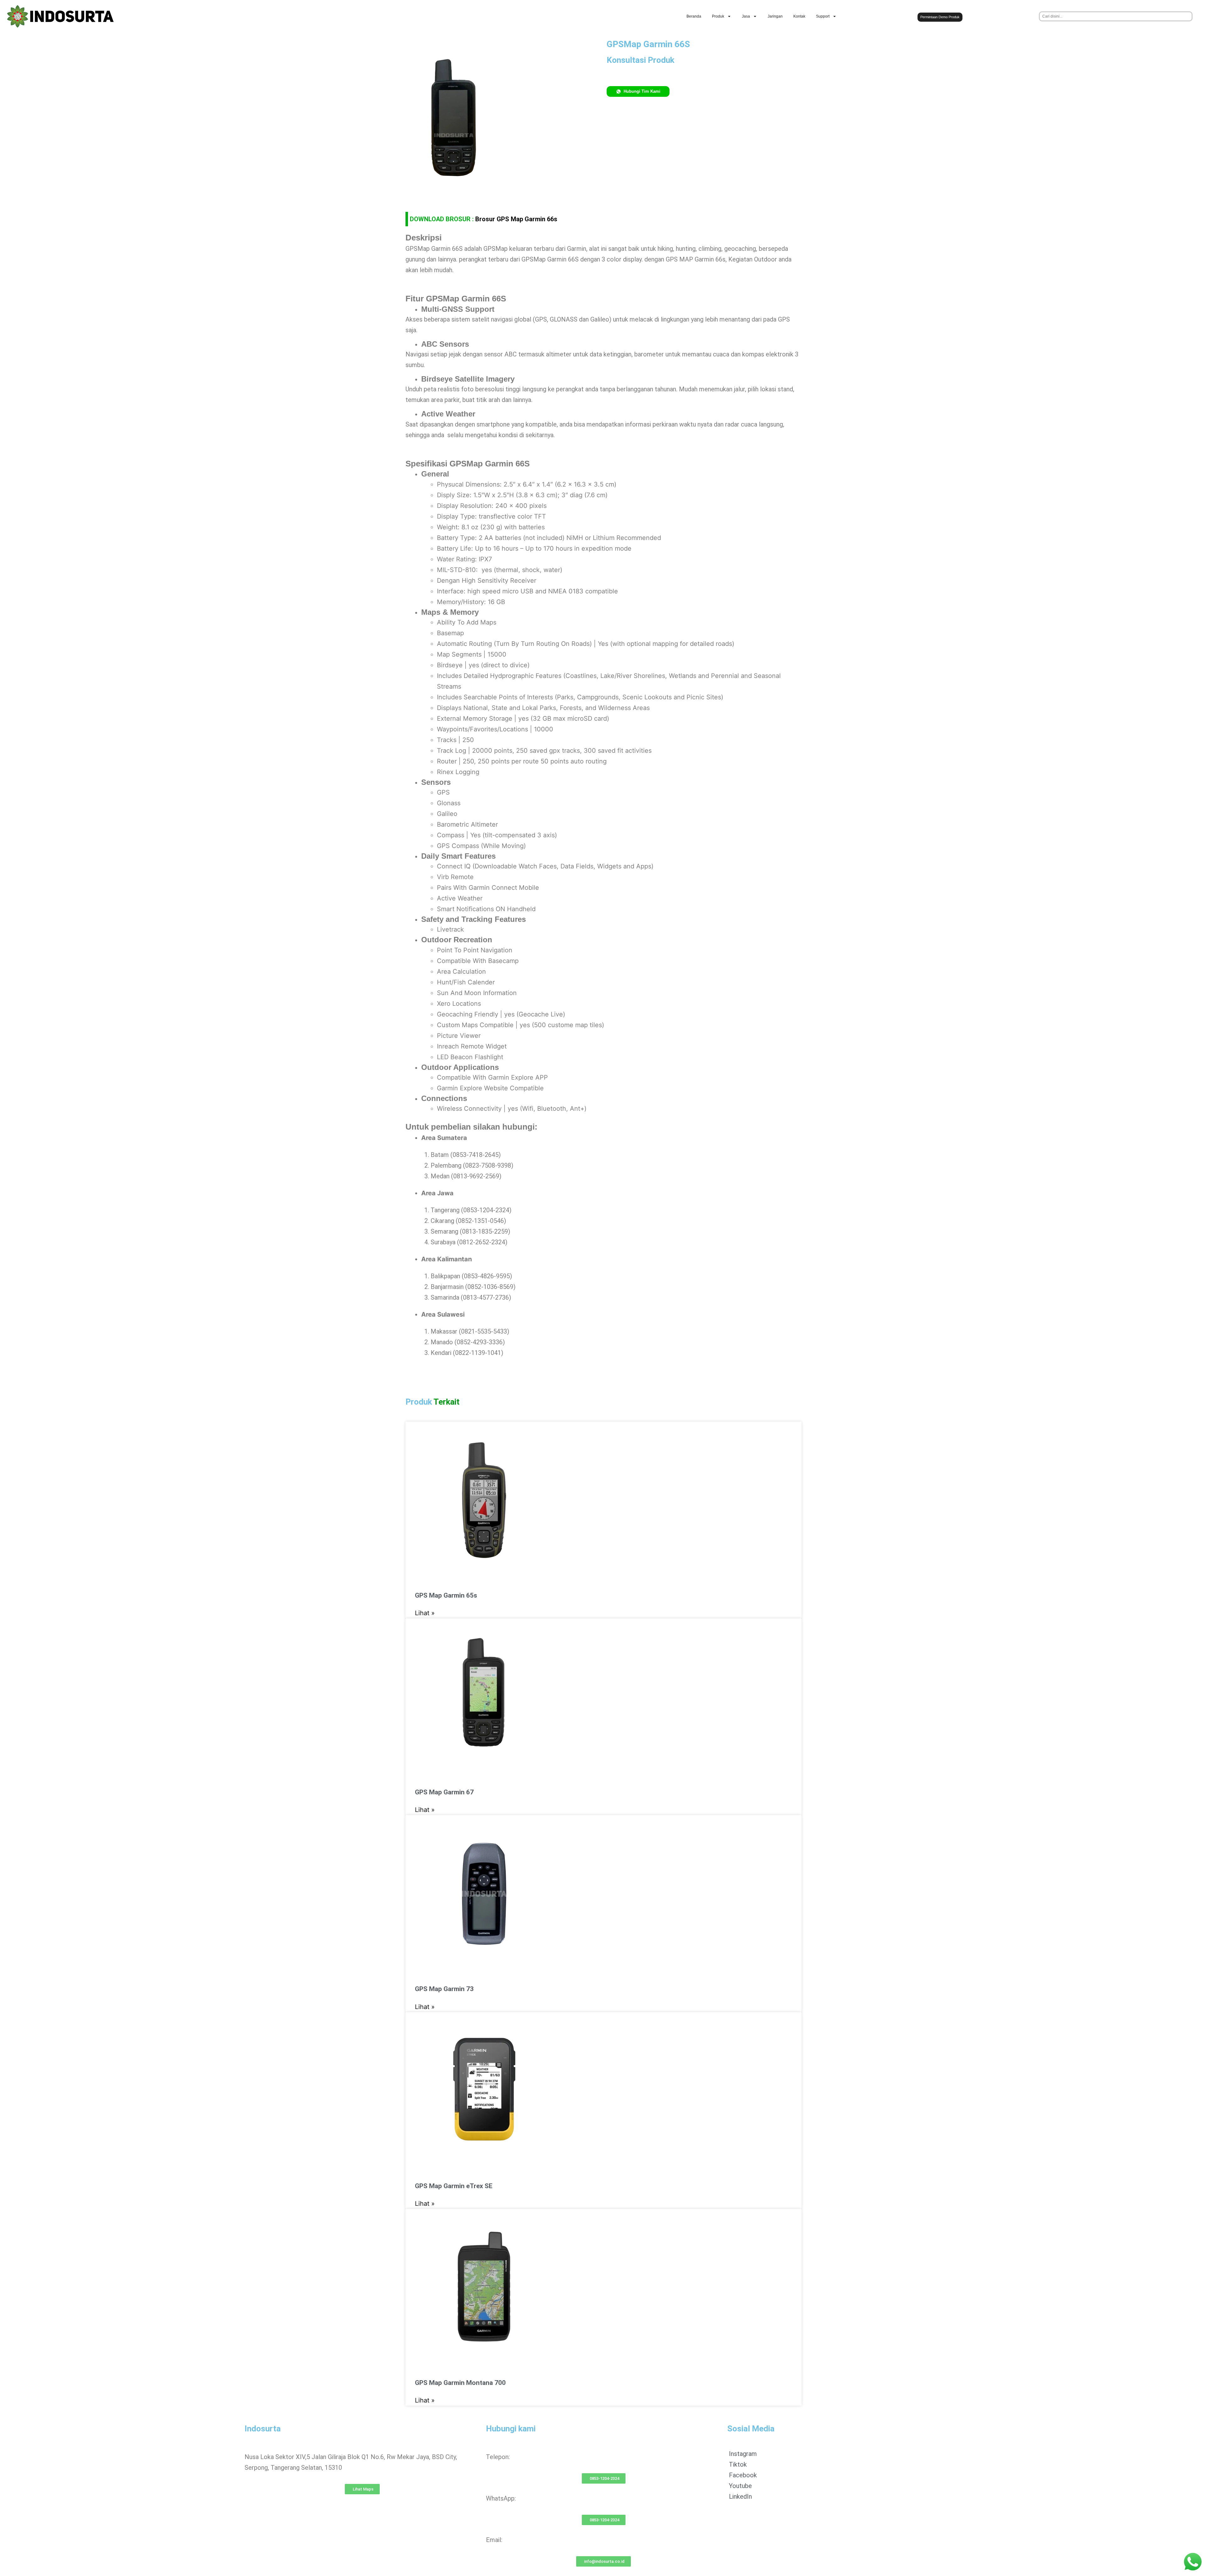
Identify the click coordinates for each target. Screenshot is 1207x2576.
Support (823, 16)
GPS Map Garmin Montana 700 (460, 2383)
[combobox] (1116, 16)
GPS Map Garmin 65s (446, 1595)
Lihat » (425, 1613)
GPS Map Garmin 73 (444, 1989)
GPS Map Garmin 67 (444, 1792)
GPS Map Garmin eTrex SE (454, 2186)
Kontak (799, 16)
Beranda (694, 16)
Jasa (746, 16)
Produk (718, 16)
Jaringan (775, 16)
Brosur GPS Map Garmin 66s (516, 219)
